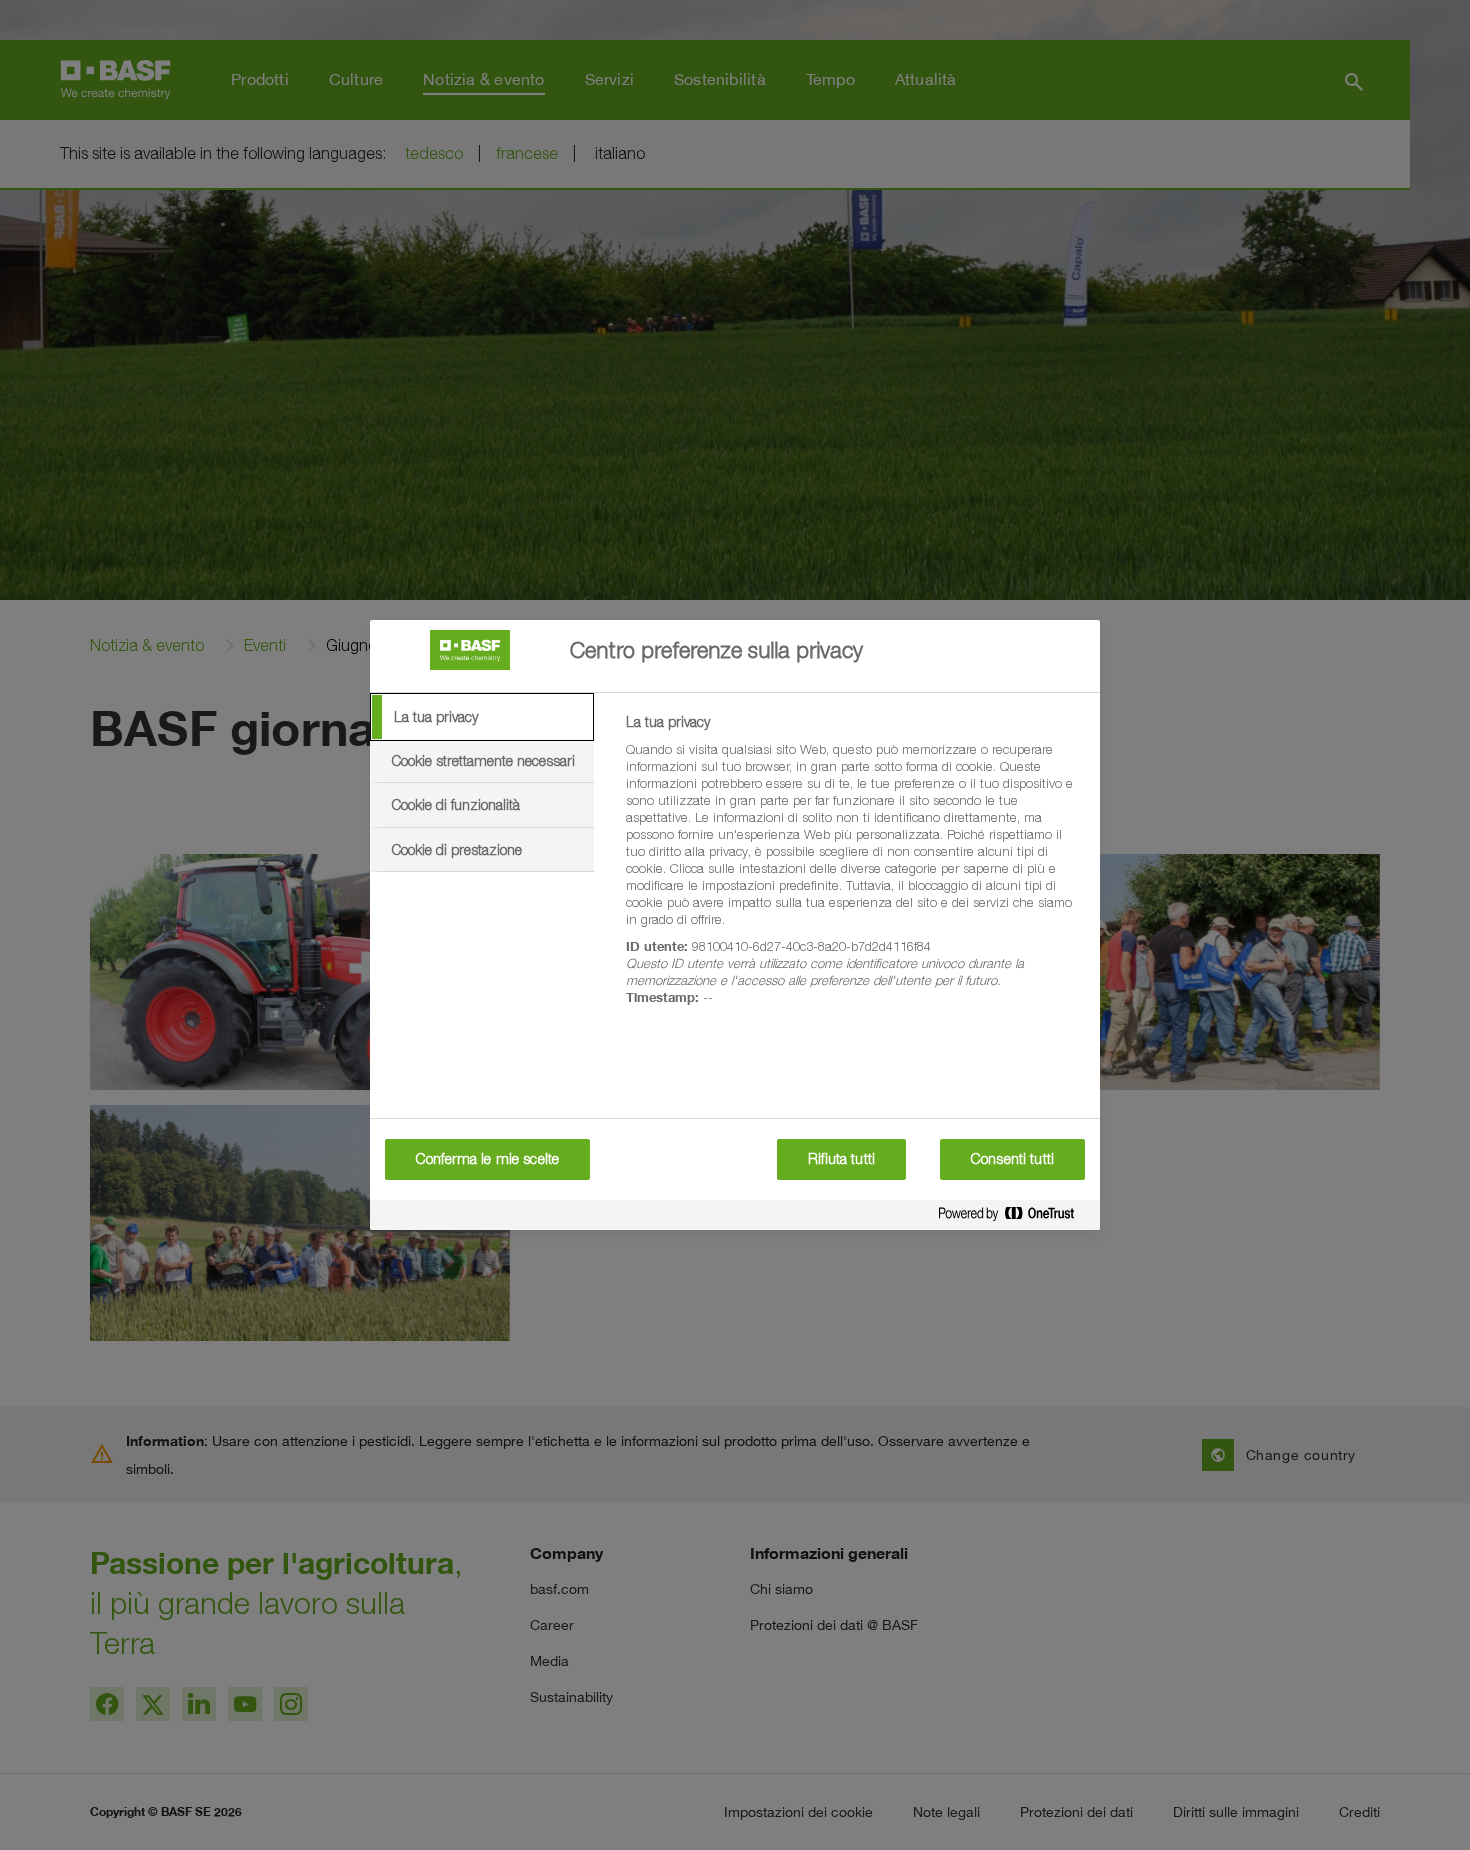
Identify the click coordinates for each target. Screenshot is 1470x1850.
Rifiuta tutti (841, 1159)
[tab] (482, 717)
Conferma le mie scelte (487, 1159)
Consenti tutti (1012, 1159)
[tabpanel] (854, 871)
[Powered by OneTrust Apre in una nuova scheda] (1014, 1217)
